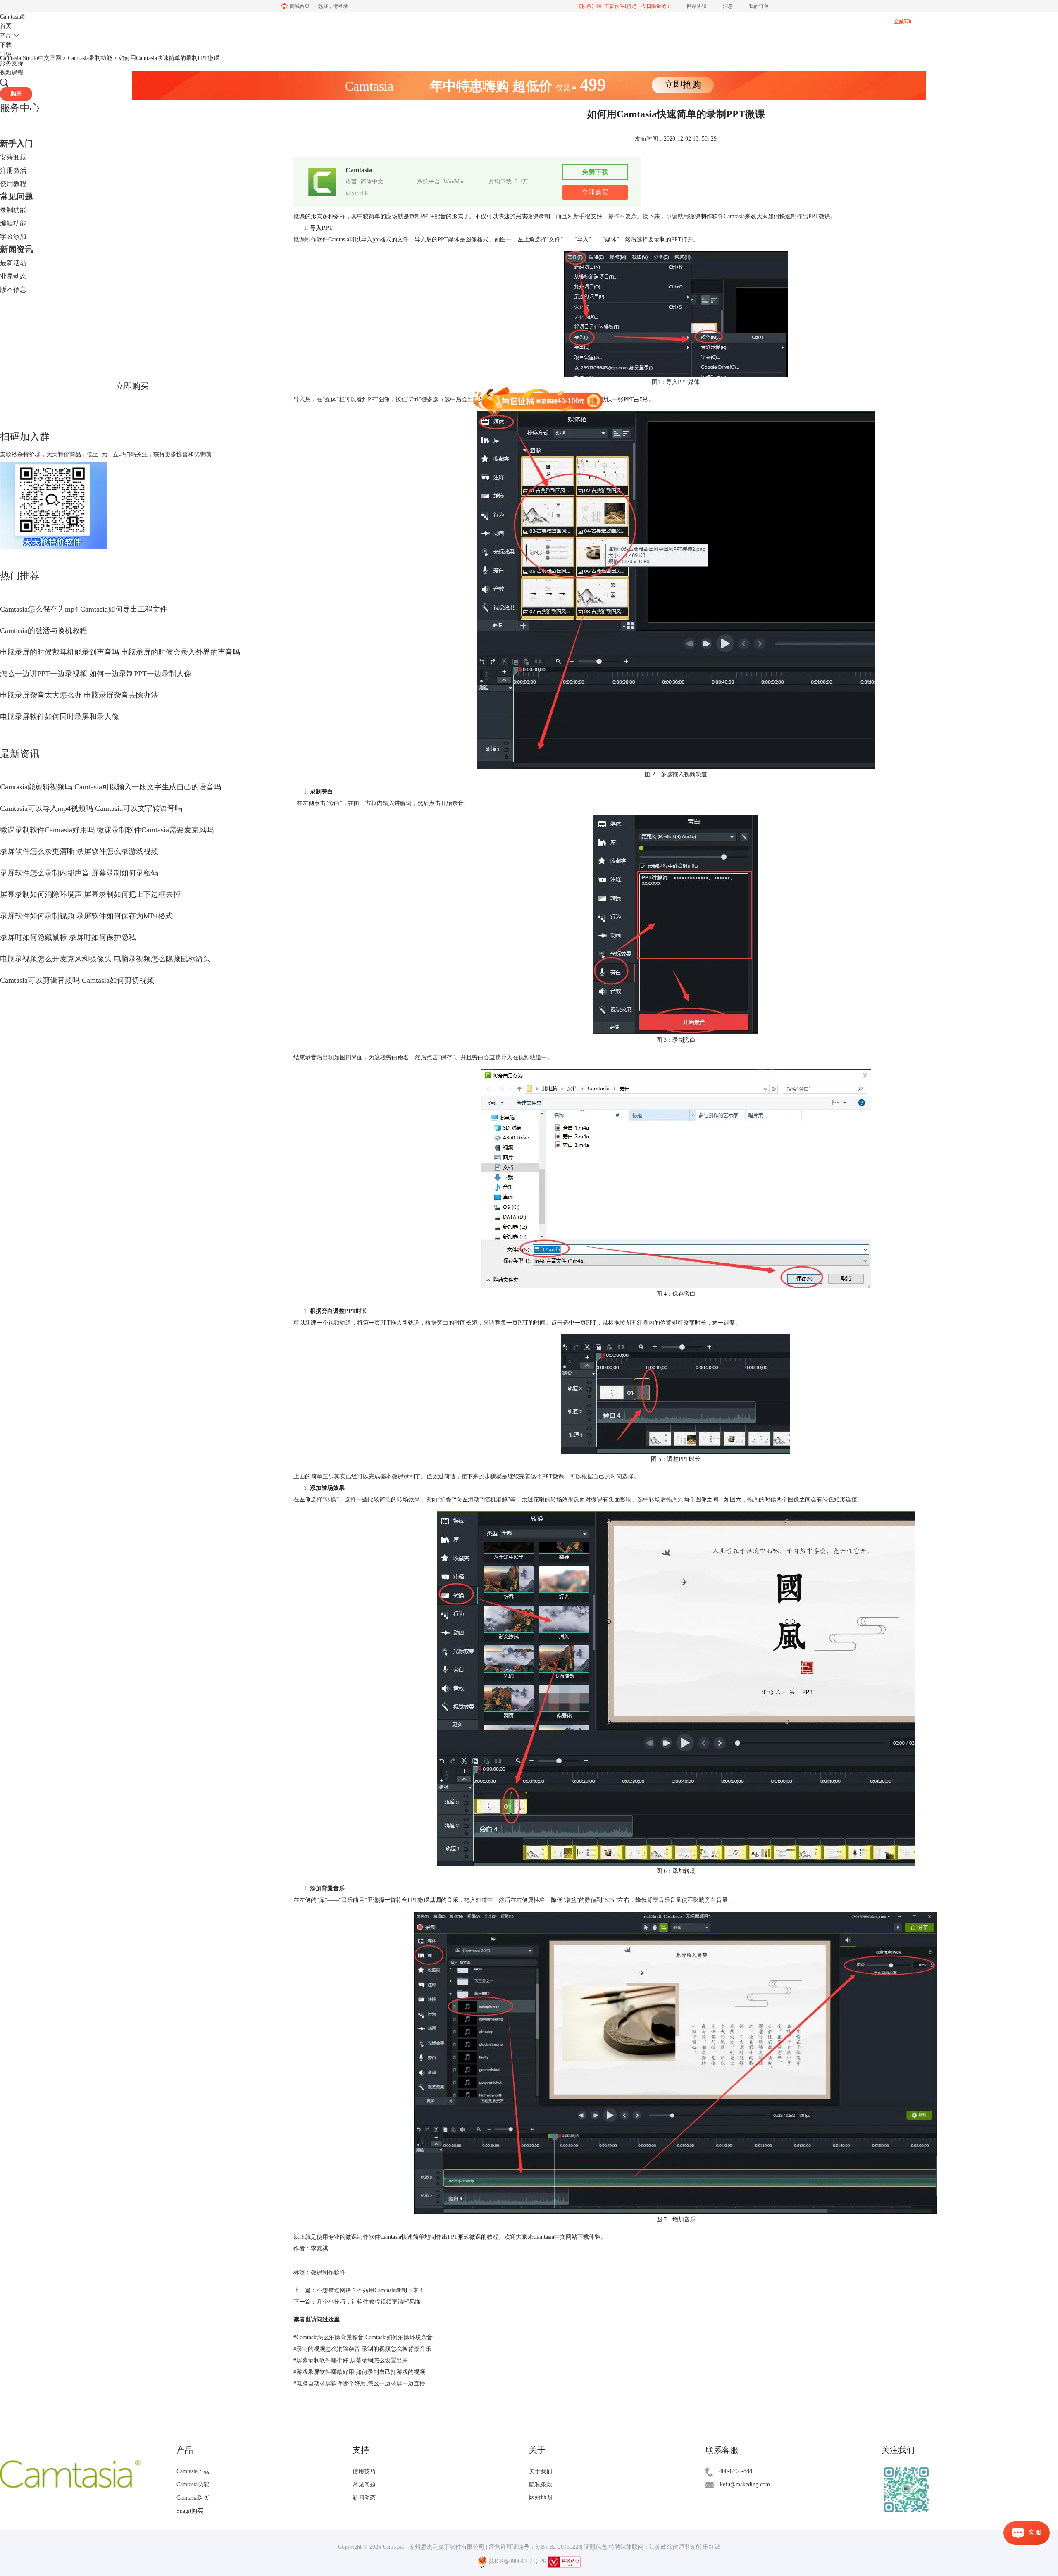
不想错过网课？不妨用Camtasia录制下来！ (371, 2290)
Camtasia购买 (193, 2498)
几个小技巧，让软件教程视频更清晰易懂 (369, 2302)
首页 (6, 26)
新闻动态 (364, 2498)
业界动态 (13, 276)
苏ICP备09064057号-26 (517, 2561)
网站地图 (541, 2498)
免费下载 (595, 172)
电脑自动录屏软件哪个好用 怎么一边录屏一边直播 (359, 2384)
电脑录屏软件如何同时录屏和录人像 (60, 717)
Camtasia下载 (193, 2471)
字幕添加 (13, 237)
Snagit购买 (190, 2511)
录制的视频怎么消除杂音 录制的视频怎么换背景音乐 (362, 2349)
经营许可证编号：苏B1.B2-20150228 (535, 2547)
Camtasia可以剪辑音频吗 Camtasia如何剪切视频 (77, 980)
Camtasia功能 (193, 2484)
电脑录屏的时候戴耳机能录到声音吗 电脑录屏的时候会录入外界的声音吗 (120, 652)
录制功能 (13, 210)
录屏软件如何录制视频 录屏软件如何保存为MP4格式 (86, 916)
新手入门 (17, 143)
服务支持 (12, 63)
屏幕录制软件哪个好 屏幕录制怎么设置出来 (351, 2360)
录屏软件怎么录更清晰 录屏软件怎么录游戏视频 (79, 851)
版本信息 (13, 290)
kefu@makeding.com (745, 2484)
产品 (6, 36)
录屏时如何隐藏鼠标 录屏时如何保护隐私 (68, 937)
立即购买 (132, 386)
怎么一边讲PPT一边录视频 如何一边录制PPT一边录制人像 (96, 674)
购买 (16, 94)
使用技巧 (364, 2471)
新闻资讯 (17, 249)
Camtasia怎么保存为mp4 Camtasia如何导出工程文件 (84, 609)
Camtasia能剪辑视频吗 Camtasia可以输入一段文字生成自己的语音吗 (111, 787)
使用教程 (13, 184)
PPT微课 (819, 216)
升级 (6, 54)
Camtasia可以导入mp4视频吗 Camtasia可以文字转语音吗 (91, 808)
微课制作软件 (363, 2237)
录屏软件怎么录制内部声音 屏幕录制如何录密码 (79, 873)
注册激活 (13, 170)
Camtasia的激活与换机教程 (44, 631)
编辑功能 (13, 223)
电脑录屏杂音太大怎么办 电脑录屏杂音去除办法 (79, 695)
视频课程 (12, 73)
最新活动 (13, 263)
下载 (6, 45)
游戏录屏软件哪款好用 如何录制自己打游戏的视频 (359, 2372)
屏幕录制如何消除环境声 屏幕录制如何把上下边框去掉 (90, 894)
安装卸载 (13, 157)
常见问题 (17, 196)
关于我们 (541, 2471)
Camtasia (13, 17)
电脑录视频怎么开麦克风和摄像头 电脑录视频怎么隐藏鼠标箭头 (105, 959)
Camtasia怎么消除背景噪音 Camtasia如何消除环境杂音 (363, 2337)
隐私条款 (541, 2484)
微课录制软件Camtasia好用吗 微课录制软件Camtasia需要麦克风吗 (107, 830)
